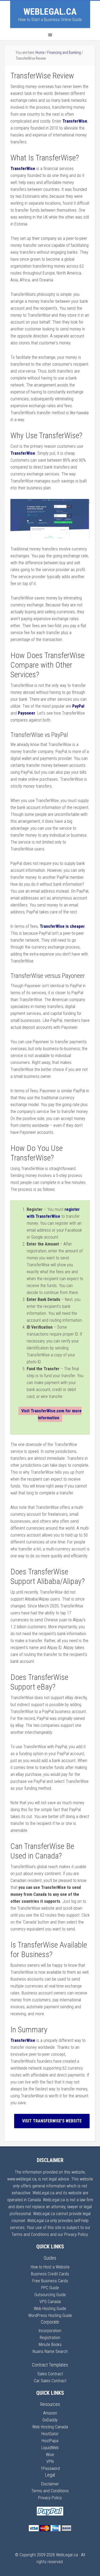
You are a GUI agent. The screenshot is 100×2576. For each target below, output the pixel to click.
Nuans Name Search (50, 2351)
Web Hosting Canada (50, 2427)
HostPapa (50, 2441)
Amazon (50, 2413)
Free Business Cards (50, 2281)
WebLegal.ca (50, 11)
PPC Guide (50, 2288)
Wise (50, 2455)
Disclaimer (50, 2484)
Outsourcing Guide (50, 2295)
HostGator (50, 2434)
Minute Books (50, 2345)
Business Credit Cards (50, 2274)
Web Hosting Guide (50, 2309)
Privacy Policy (50, 2498)
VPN (50, 2462)
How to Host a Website (50, 2267)
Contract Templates (50, 2365)
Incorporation (50, 2331)
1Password (50, 2468)
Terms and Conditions (50, 2491)
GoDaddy (50, 2420)
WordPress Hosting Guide (50, 2315)
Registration (50, 2338)
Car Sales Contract (50, 2381)
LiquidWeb (50, 2448)
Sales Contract (50, 2374)
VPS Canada (50, 2302)
